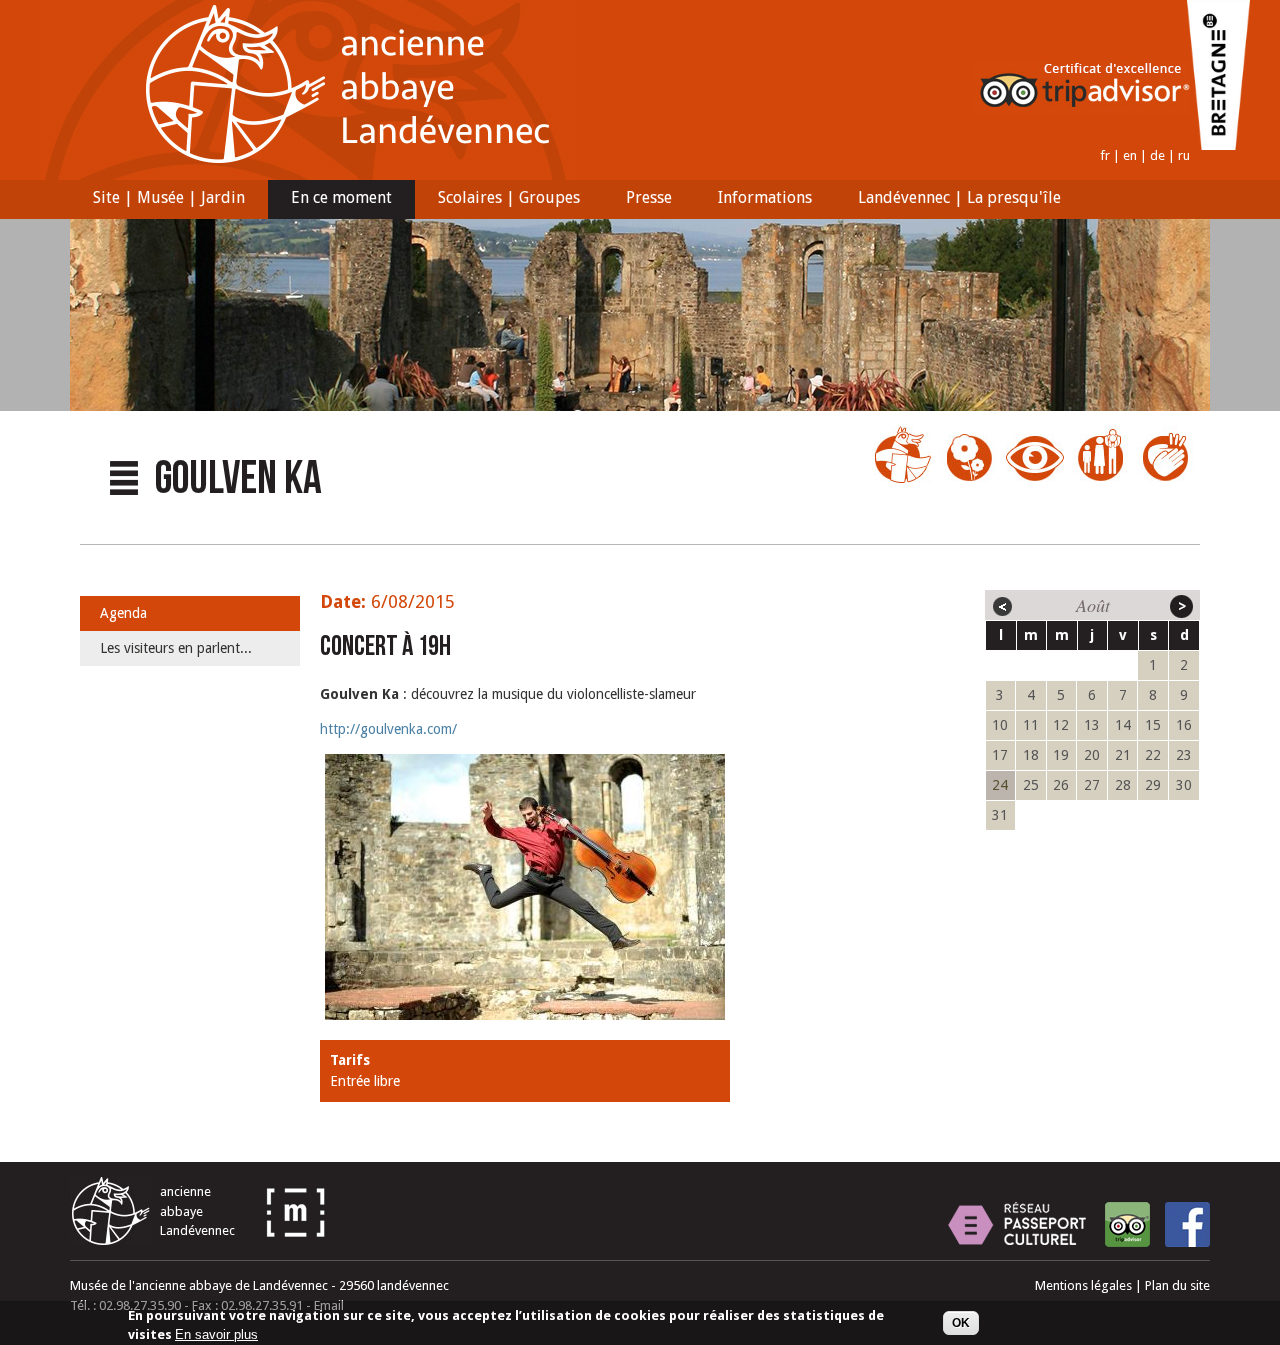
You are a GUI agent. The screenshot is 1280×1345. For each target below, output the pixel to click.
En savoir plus (216, 1335)
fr (1105, 155)
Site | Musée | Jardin (157, 200)
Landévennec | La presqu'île (948, 200)
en (1130, 155)
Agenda (123, 613)
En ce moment (330, 200)
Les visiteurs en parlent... (176, 648)
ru (1184, 155)
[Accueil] (308, 175)
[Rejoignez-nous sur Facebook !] (1187, 1224)
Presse (637, 200)
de (1157, 155)
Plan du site (1177, 1285)
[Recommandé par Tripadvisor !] (1127, 1224)
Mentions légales (1083, 1285)
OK (961, 1323)
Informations (753, 200)
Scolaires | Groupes (497, 200)
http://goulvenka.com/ (388, 729)
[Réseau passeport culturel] (1017, 1224)
